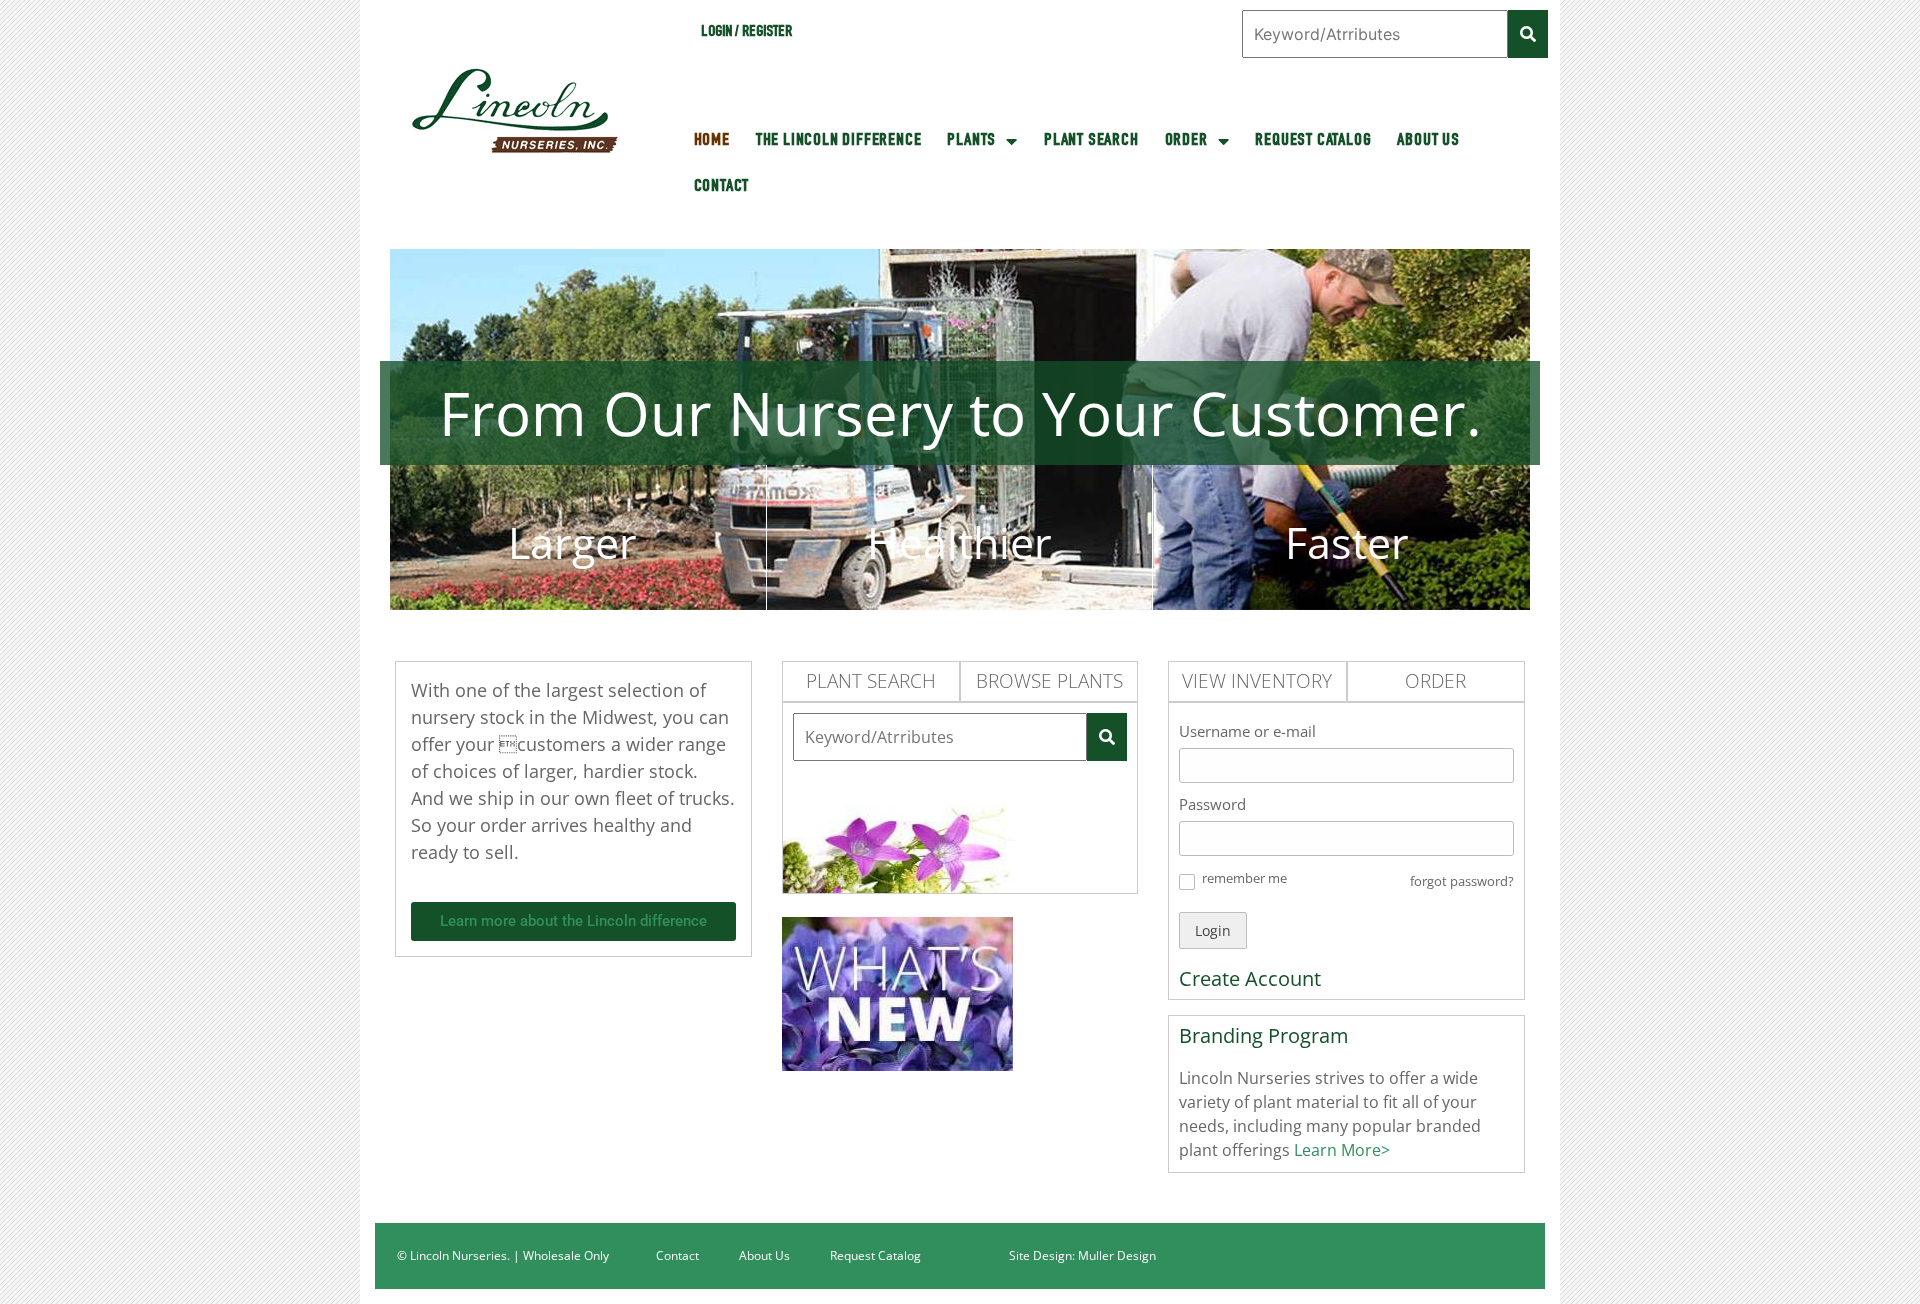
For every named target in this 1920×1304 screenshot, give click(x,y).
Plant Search (1091, 141)
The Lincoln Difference (839, 141)
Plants (971, 141)
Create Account (1250, 978)
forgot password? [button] (1462, 881)
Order (1186, 141)
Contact (722, 187)
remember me (1244, 878)
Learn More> (1340, 1150)
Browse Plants (1049, 681)
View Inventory (1257, 681)
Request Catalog (1313, 141)
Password (1212, 804)
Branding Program (1264, 1035)
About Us (1428, 141)
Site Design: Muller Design (1082, 1255)
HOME (712, 141)
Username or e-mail (1247, 731)
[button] (1187, 882)
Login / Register (746, 33)
